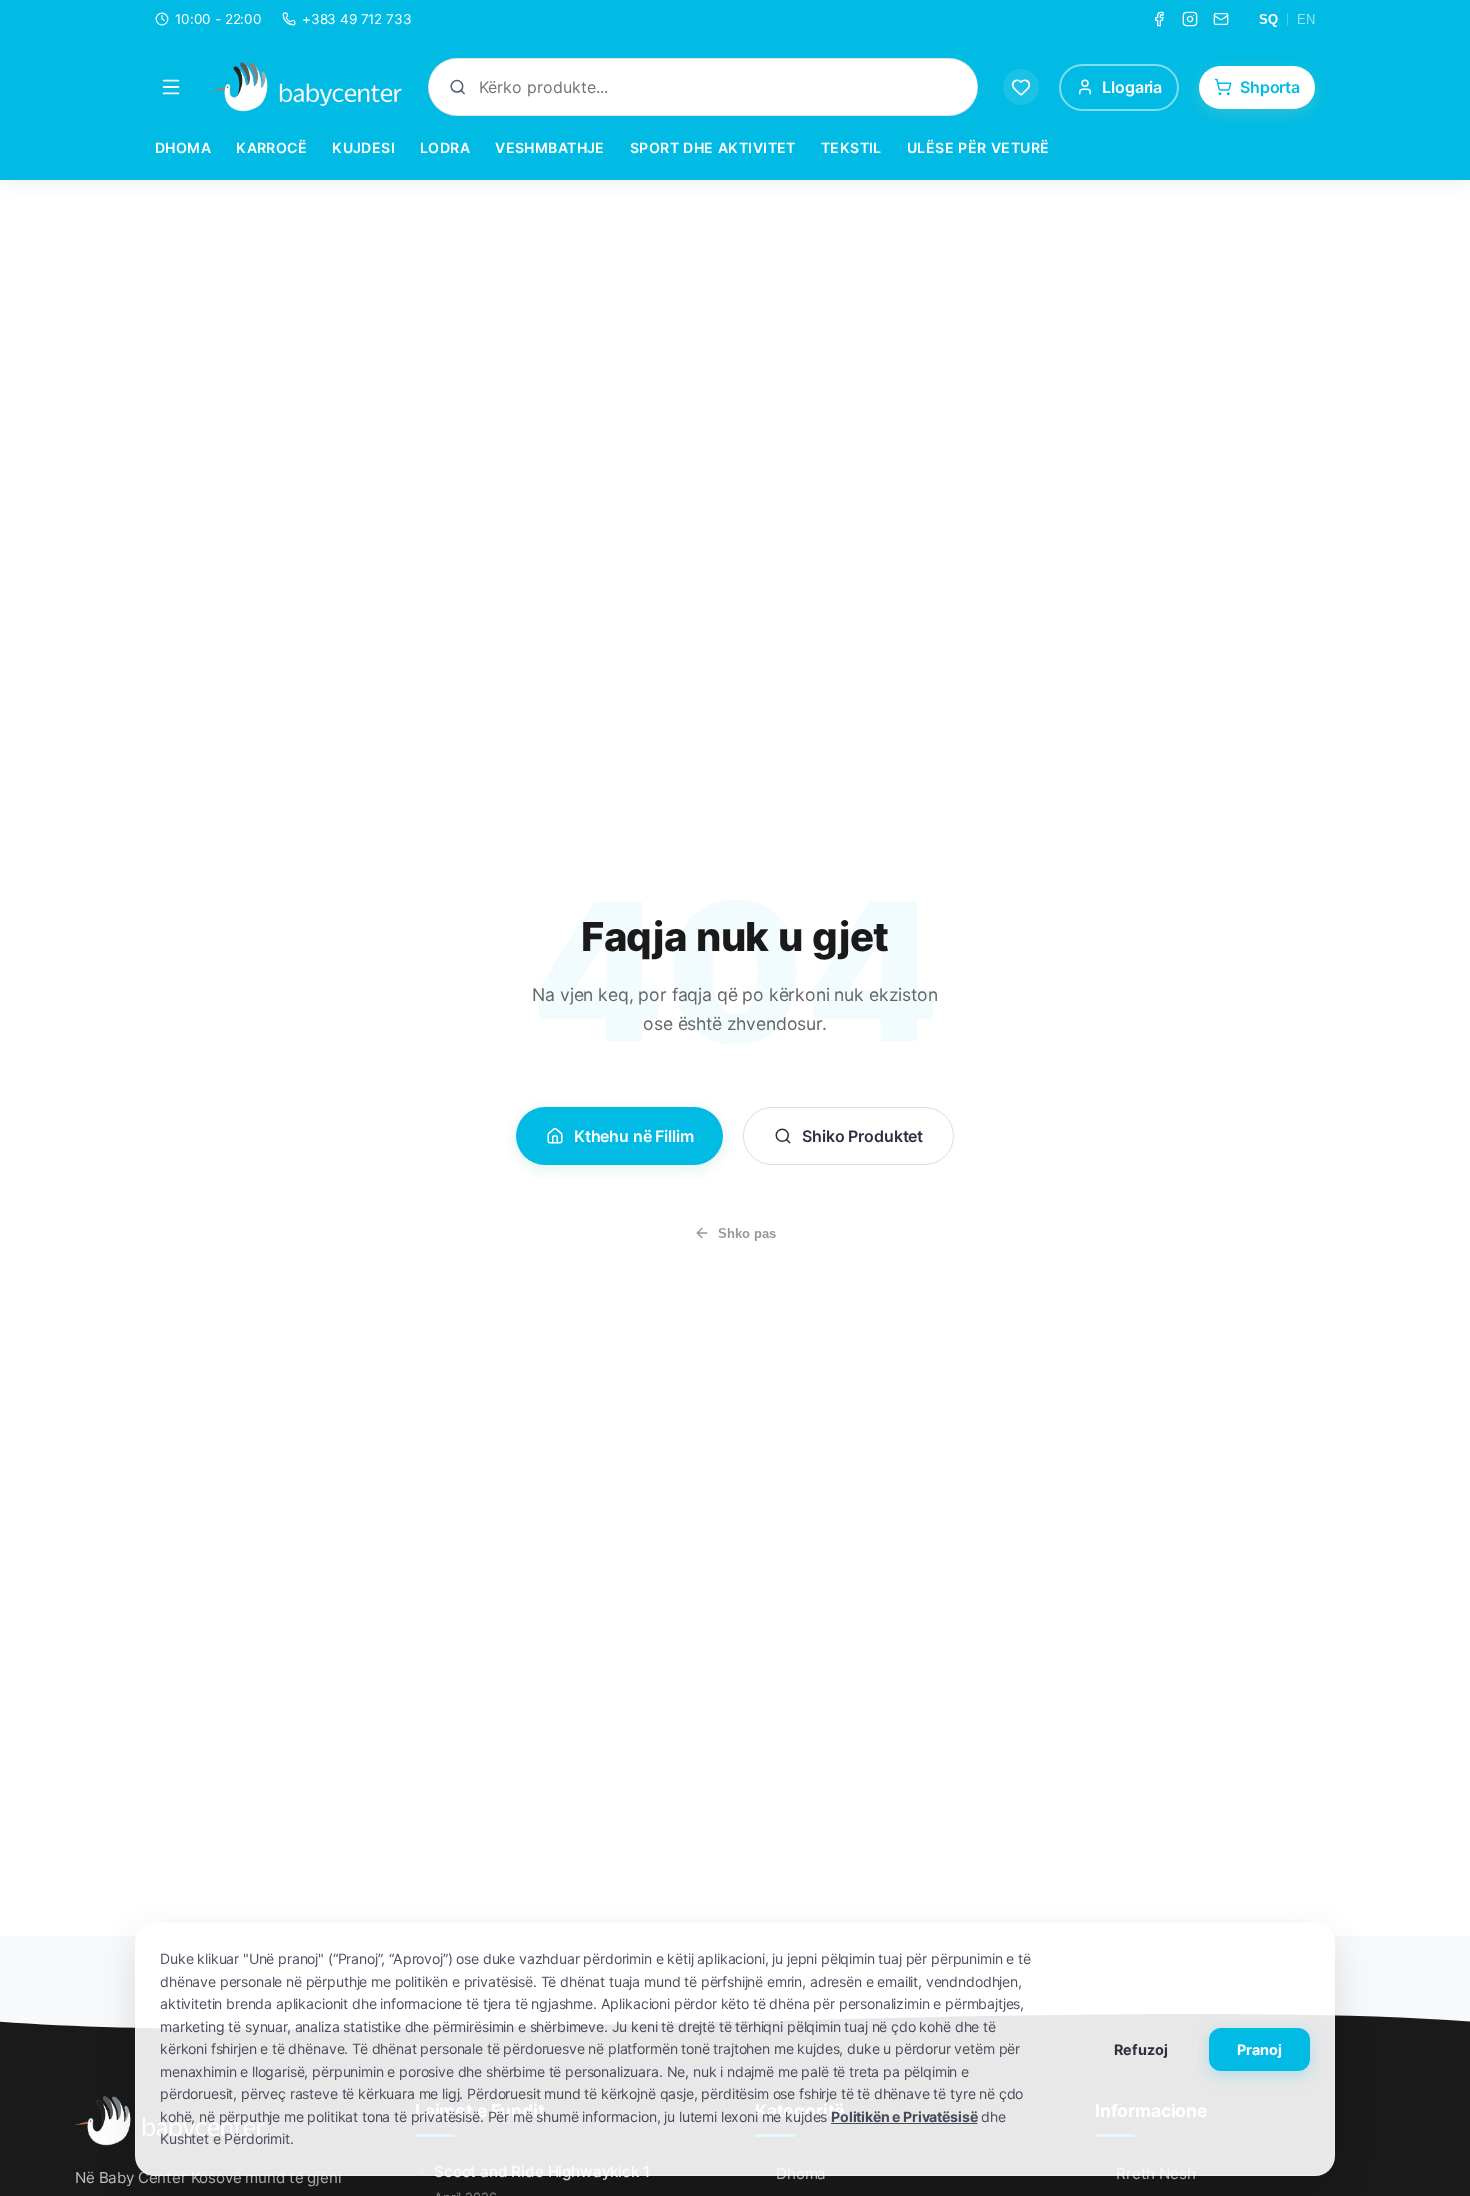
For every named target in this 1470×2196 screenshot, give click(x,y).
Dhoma (183, 147)
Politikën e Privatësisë (904, 2116)
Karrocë (271, 147)
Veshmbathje (550, 147)
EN (1306, 19)
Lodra (445, 147)
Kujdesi (363, 147)
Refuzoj (1141, 2049)
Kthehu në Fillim (633, 1136)
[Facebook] (1159, 19)
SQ (1268, 19)
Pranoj (1259, 2049)
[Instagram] (1190, 19)
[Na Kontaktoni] (1221, 19)
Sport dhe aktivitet (713, 147)
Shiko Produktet (862, 1136)
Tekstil (851, 147)
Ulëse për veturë (978, 147)
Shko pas (747, 1233)
